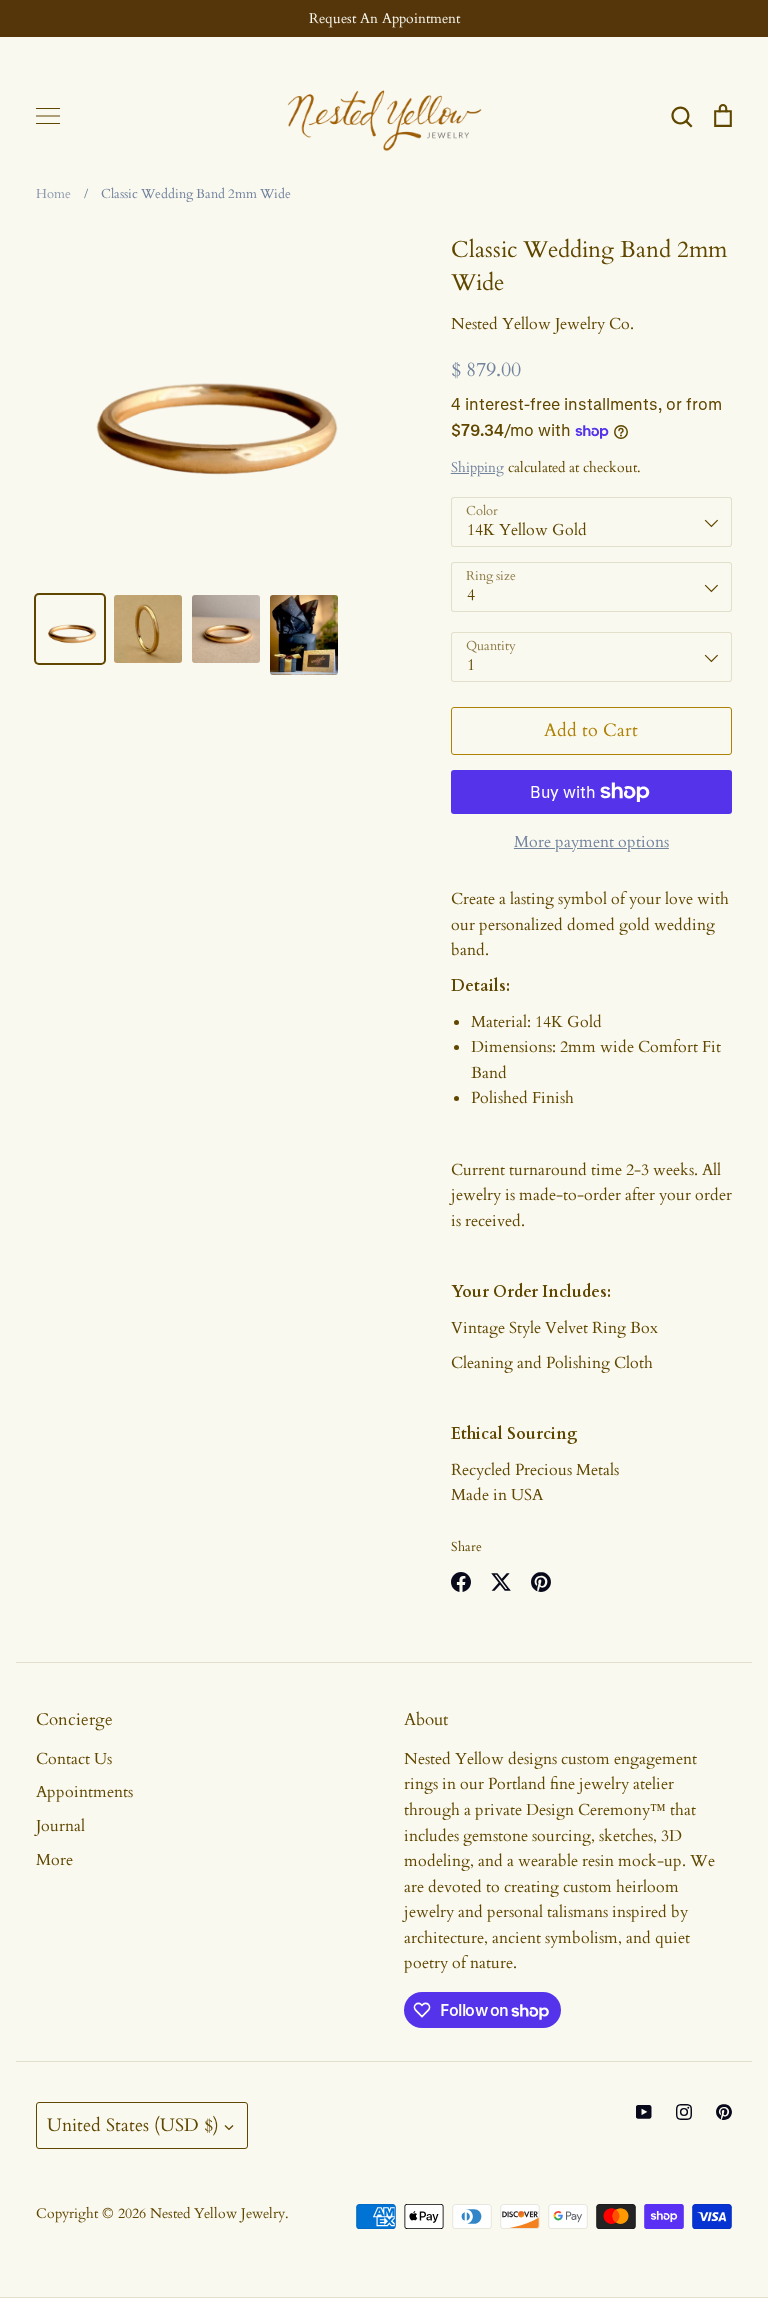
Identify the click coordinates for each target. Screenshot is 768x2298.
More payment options (591, 842)
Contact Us (74, 1759)
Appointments (84, 1792)
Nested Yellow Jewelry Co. (542, 324)
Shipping (477, 467)
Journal (60, 1826)
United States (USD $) (133, 2125)
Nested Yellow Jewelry (217, 2213)
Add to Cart (591, 730)
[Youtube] (644, 2112)
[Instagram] (684, 2112)
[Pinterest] (724, 2112)
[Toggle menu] (48, 116)
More (54, 1860)
